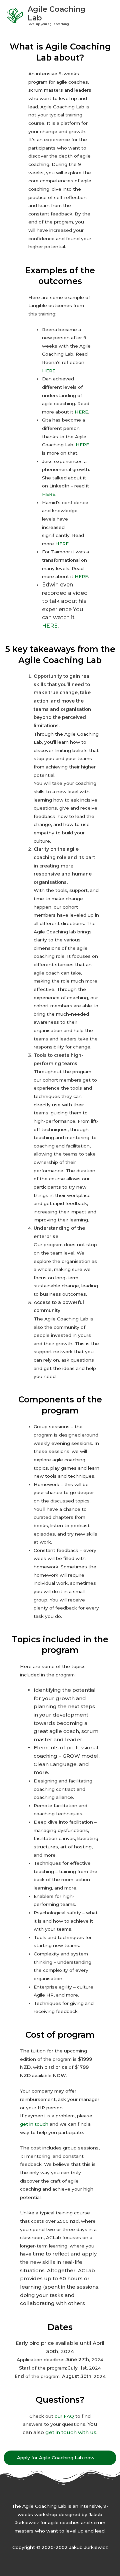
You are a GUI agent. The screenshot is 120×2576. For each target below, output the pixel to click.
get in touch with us (71, 2432)
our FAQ (64, 2416)
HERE (49, 371)
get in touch (34, 2124)
